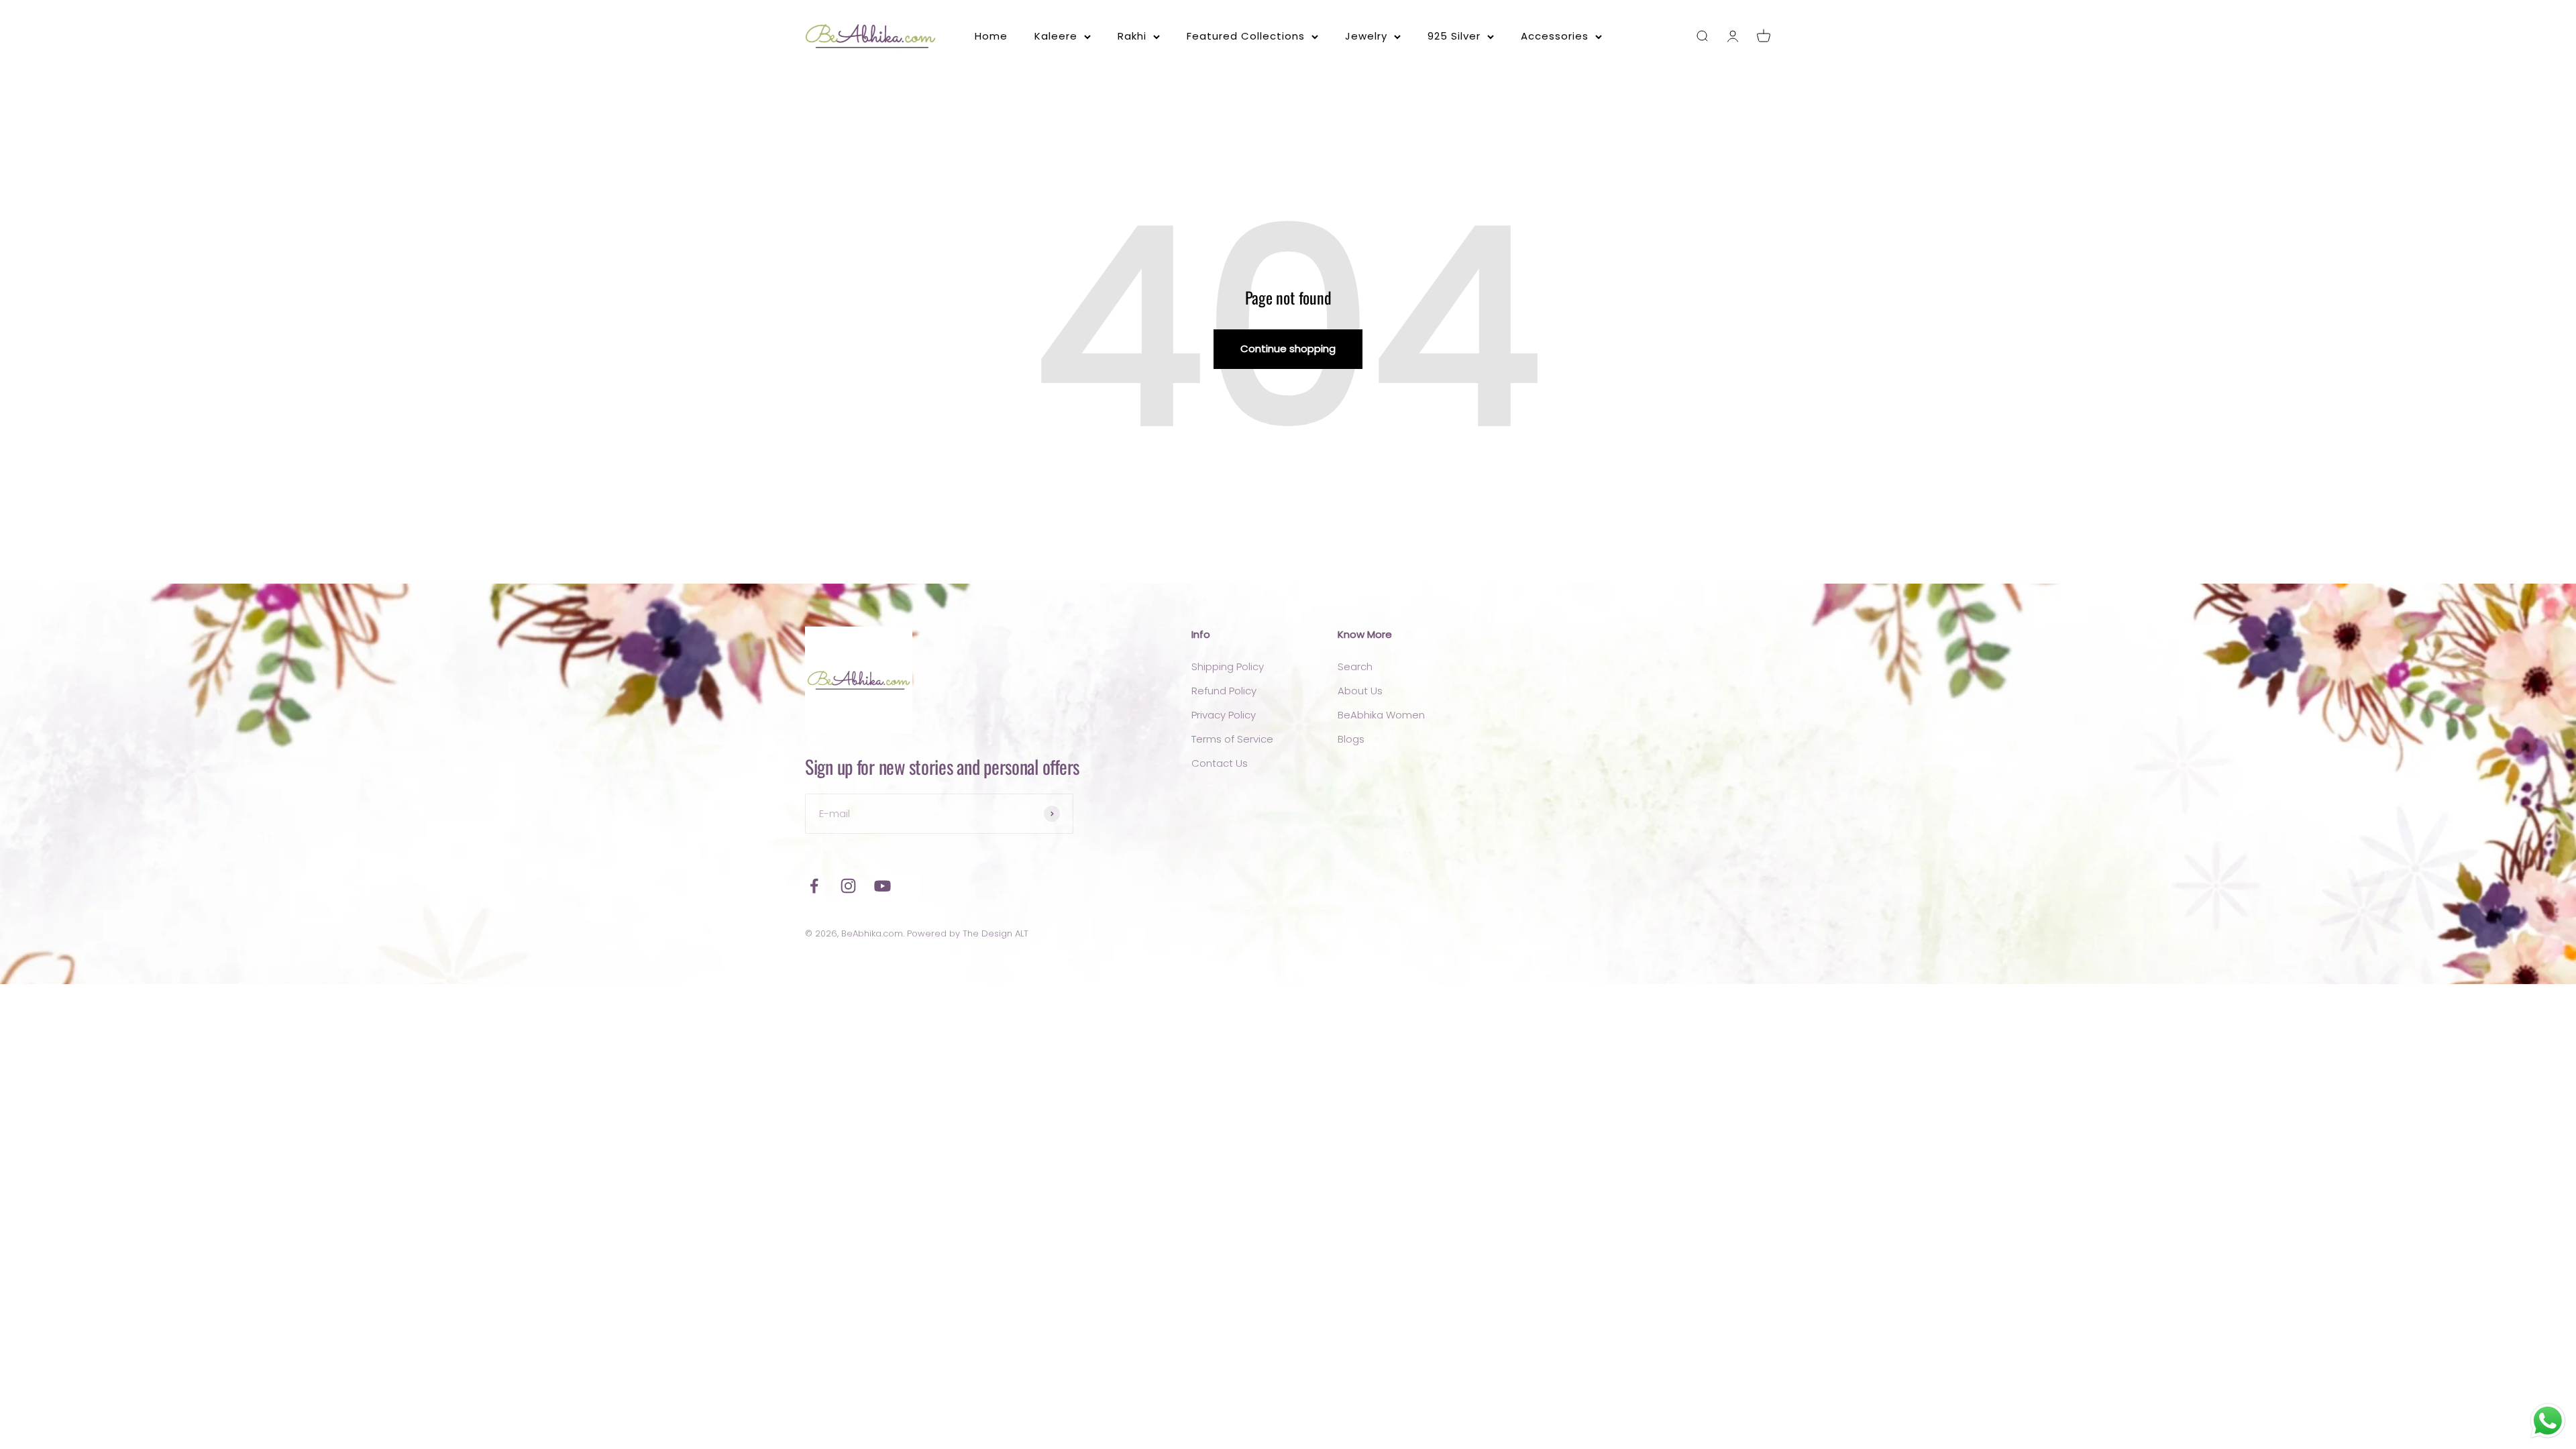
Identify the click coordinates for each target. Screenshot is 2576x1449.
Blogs (1351, 739)
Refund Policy (1224, 691)
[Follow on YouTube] (882, 886)
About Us (1360, 691)
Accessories (1555, 36)
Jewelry (1366, 36)
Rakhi (1132, 36)
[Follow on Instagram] (848, 886)
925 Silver (1454, 36)
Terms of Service (1232, 739)
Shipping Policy (1228, 666)
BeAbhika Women (1381, 715)
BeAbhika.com (872, 933)
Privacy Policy (1224, 715)
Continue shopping (1288, 348)
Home (991, 36)
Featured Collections (1246, 36)
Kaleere (1056, 36)
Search (1355, 666)
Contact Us (1220, 763)
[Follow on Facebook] (814, 886)
